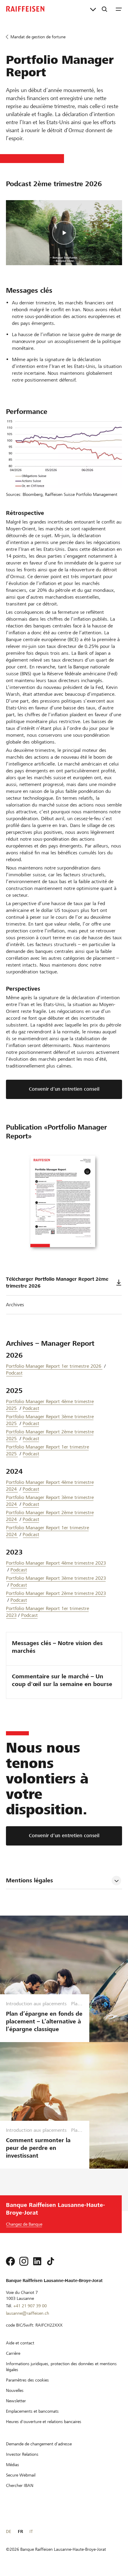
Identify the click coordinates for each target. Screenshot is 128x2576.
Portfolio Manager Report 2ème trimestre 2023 (56, 1593)
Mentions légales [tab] (29, 1880)
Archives (15, 1305)
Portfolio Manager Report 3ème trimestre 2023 (56, 1578)
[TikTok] (51, 2261)
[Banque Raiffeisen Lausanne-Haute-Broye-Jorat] (25, 9)
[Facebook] (10, 2261)
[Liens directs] (93, 9)
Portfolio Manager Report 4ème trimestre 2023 (56, 1563)
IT (31, 2531)
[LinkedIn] (37, 2261)
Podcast (14, 1373)
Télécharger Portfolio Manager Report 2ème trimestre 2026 (57, 1283)
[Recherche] (104, 9)
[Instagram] (24, 2261)
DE (8, 2531)
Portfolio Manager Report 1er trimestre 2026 (54, 1366)
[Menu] (119, 9)
